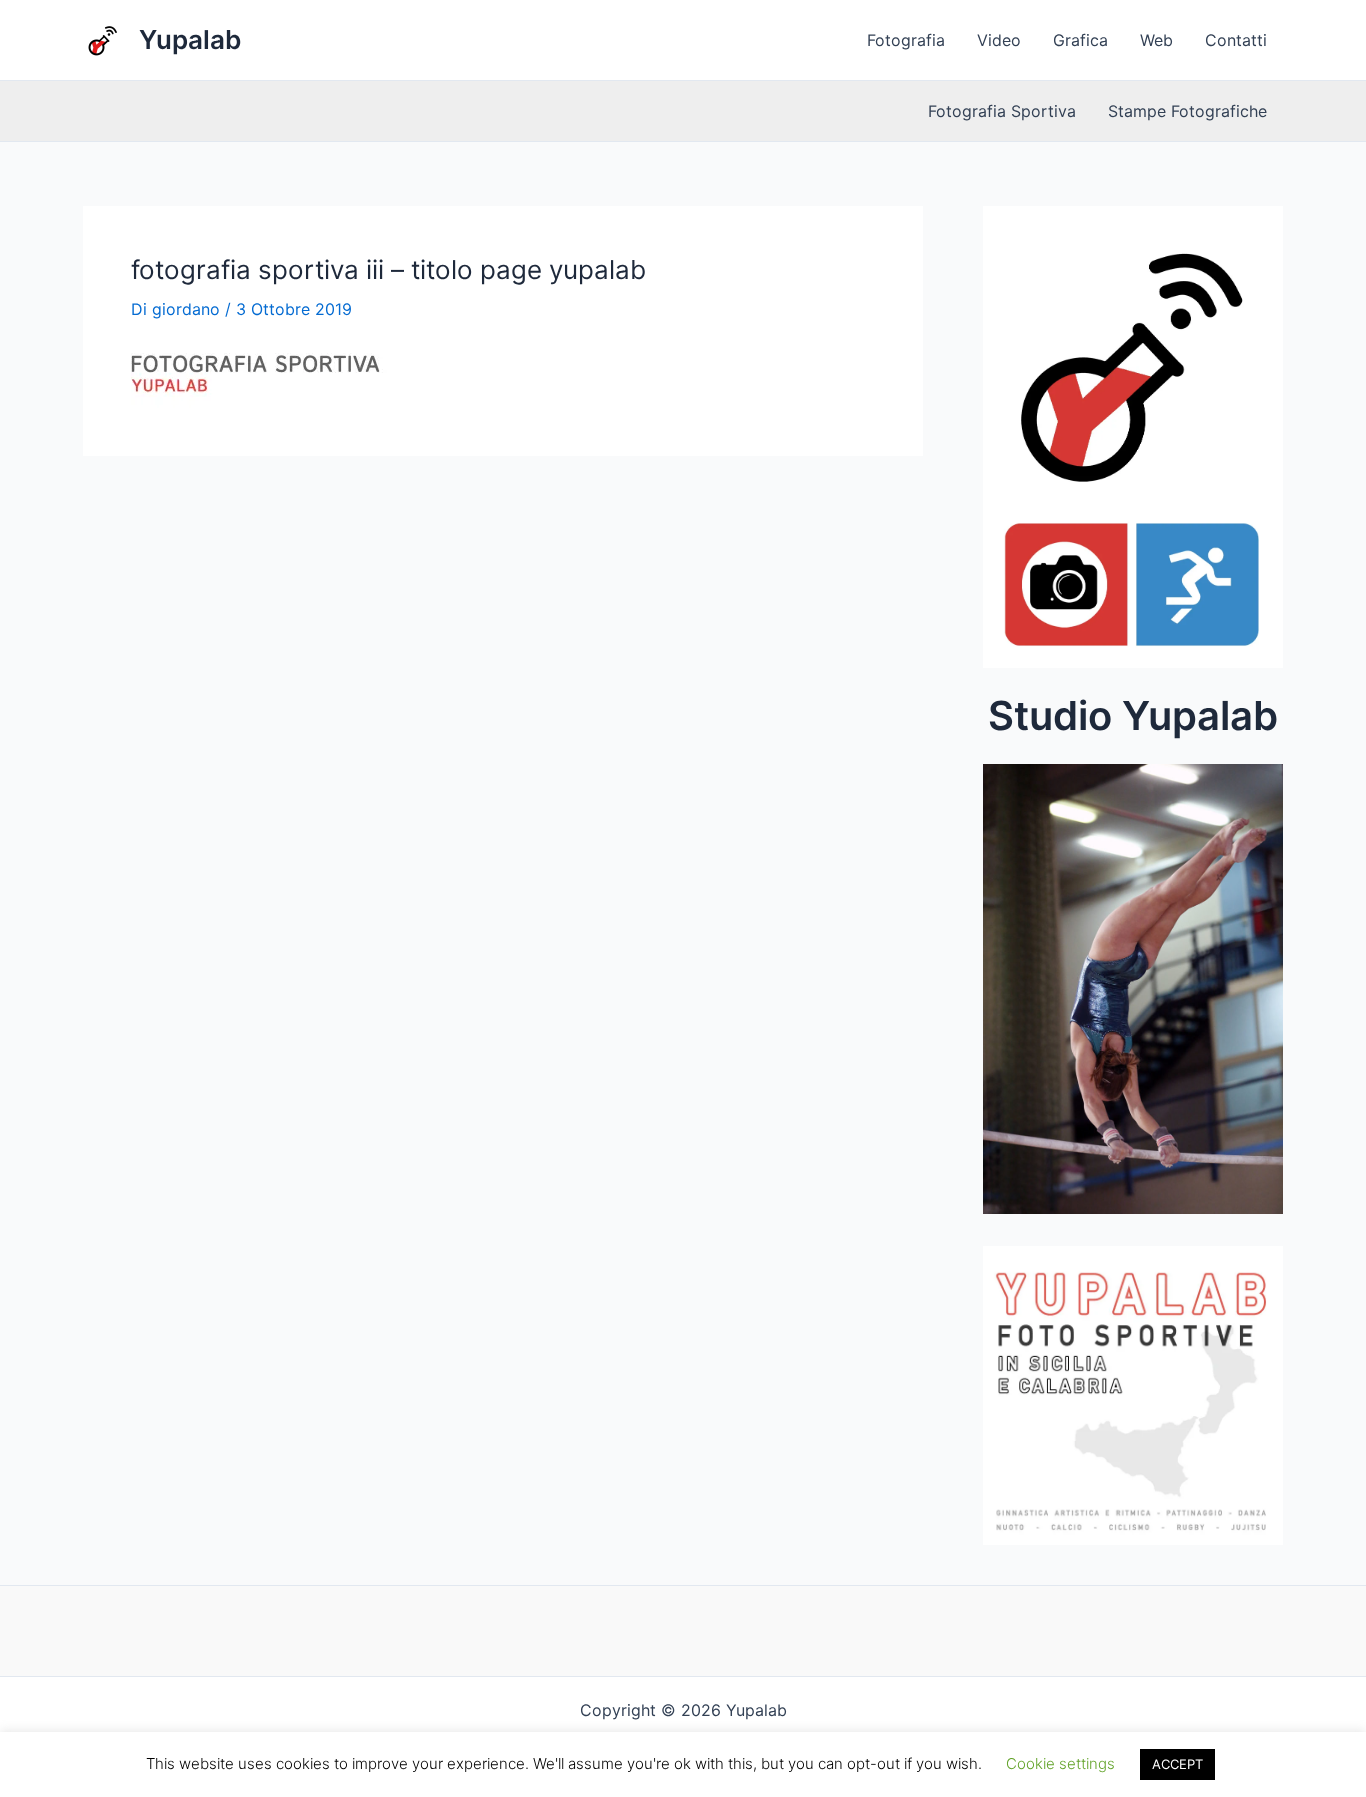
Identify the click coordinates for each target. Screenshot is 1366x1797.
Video (999, 40)
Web (1156, 40)
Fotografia (906, 40)
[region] (1133, 995)
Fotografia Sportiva (1002, 111)
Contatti (1236, 40)
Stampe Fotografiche (1187, 111)
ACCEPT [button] (1177, 1764)
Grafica (1080, 40)
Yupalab (190, 39)
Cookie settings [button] (1060, 1763)
